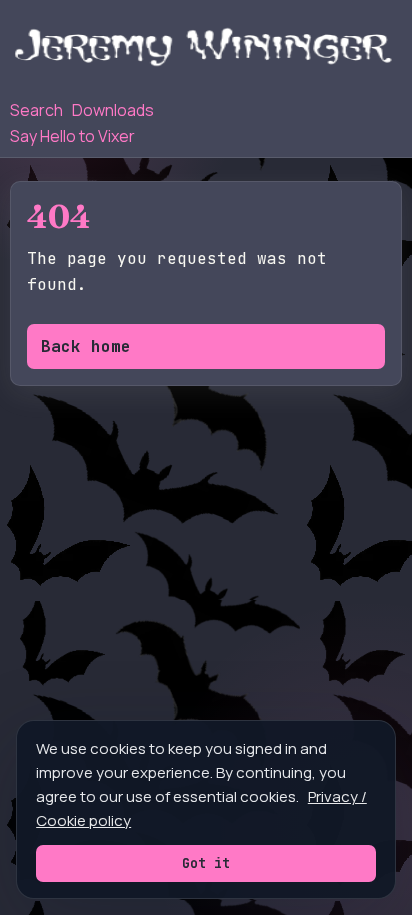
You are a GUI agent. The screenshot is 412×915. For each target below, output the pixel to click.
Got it (206, 863)
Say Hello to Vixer (72, 136)
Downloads (113, 110)
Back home (86, 346)
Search (36, 110)
